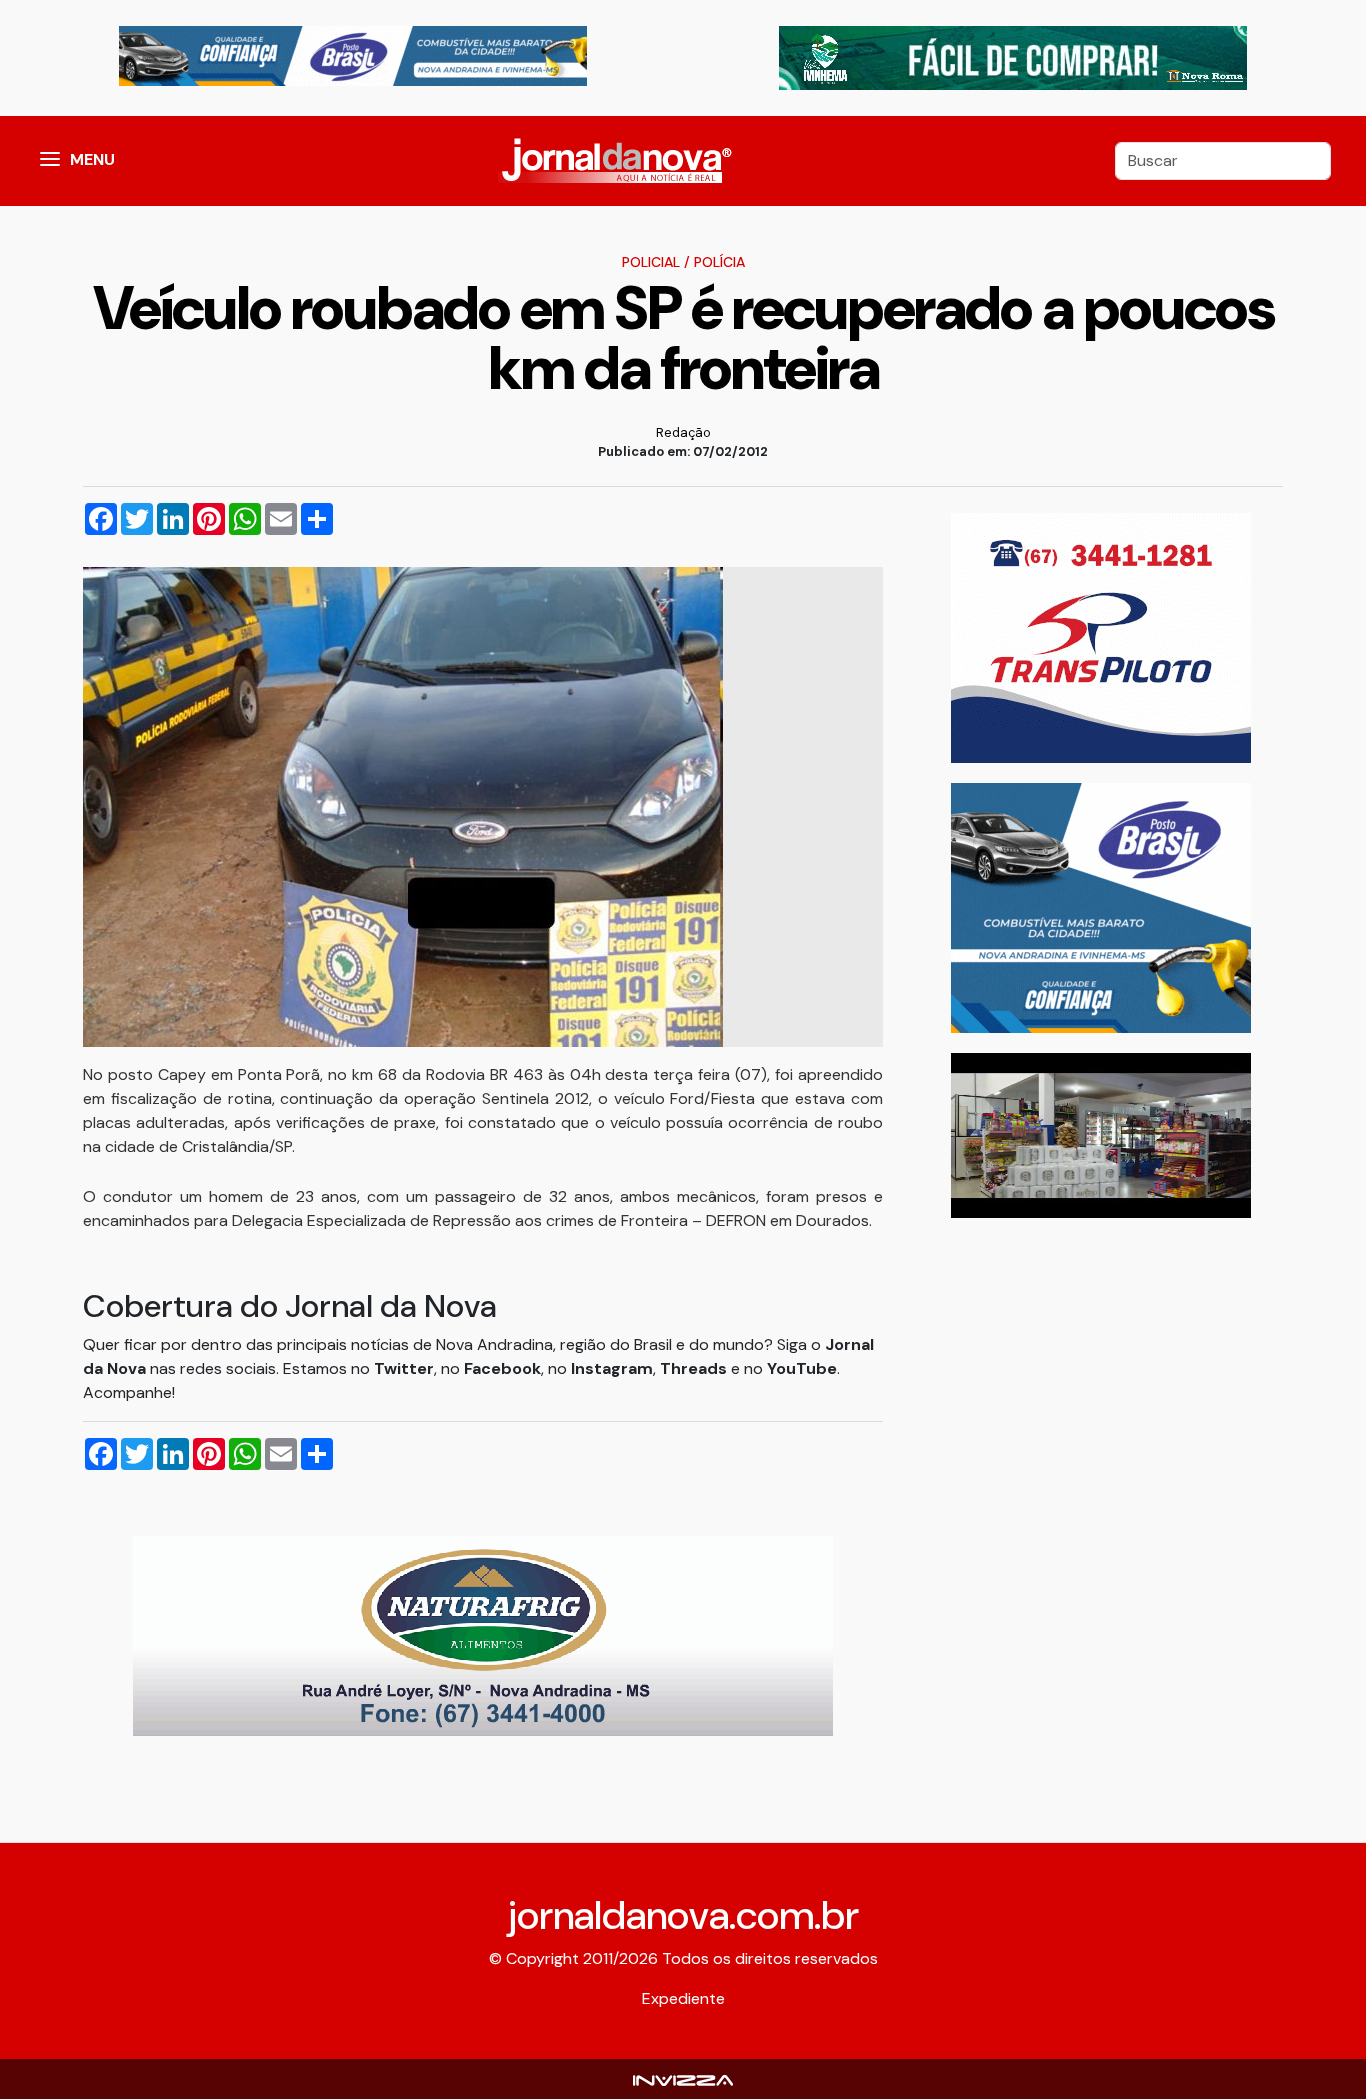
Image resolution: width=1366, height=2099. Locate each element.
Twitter (404, 1368)
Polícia (719, 262)
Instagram (612, 1368)
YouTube (802, 1368)
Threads (695, 1368)
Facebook (502, 1368)
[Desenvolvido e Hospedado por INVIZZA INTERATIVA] (683, 2078)
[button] (50, 161)
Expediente (683, 1998)
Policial (651, 262)
